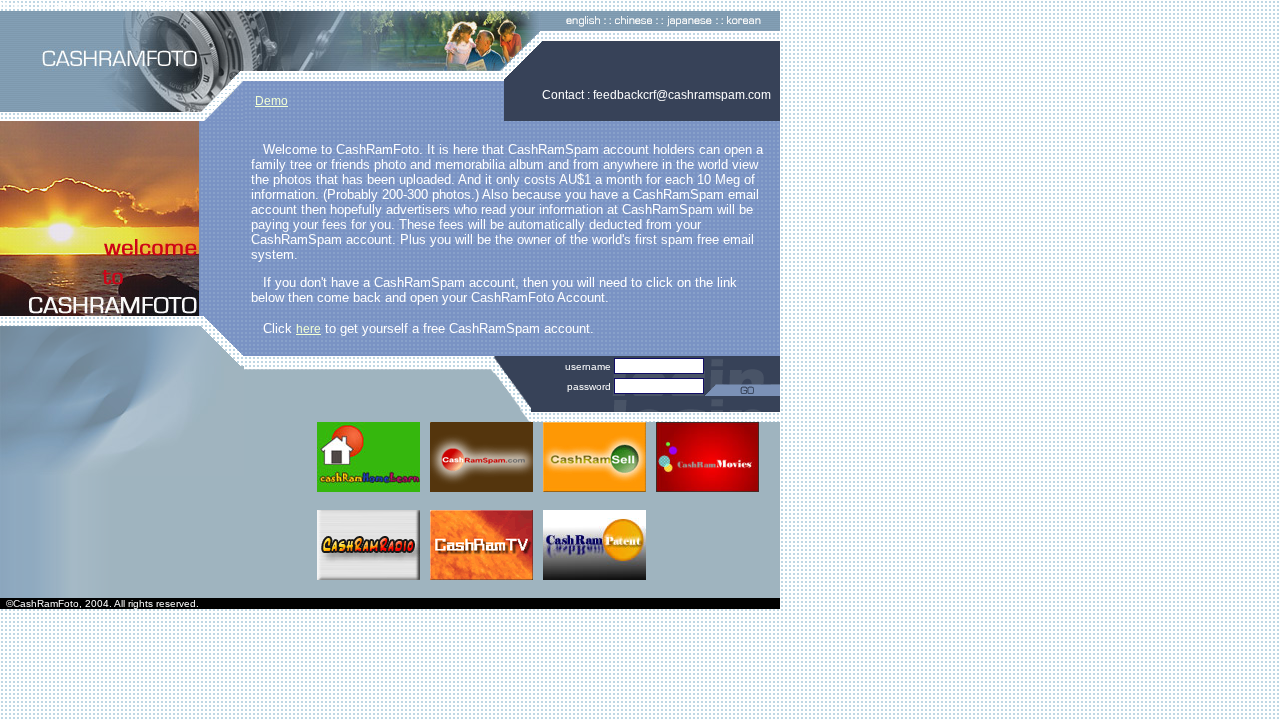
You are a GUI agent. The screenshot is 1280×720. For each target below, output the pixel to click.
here (308, 329)
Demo (271, 101)
